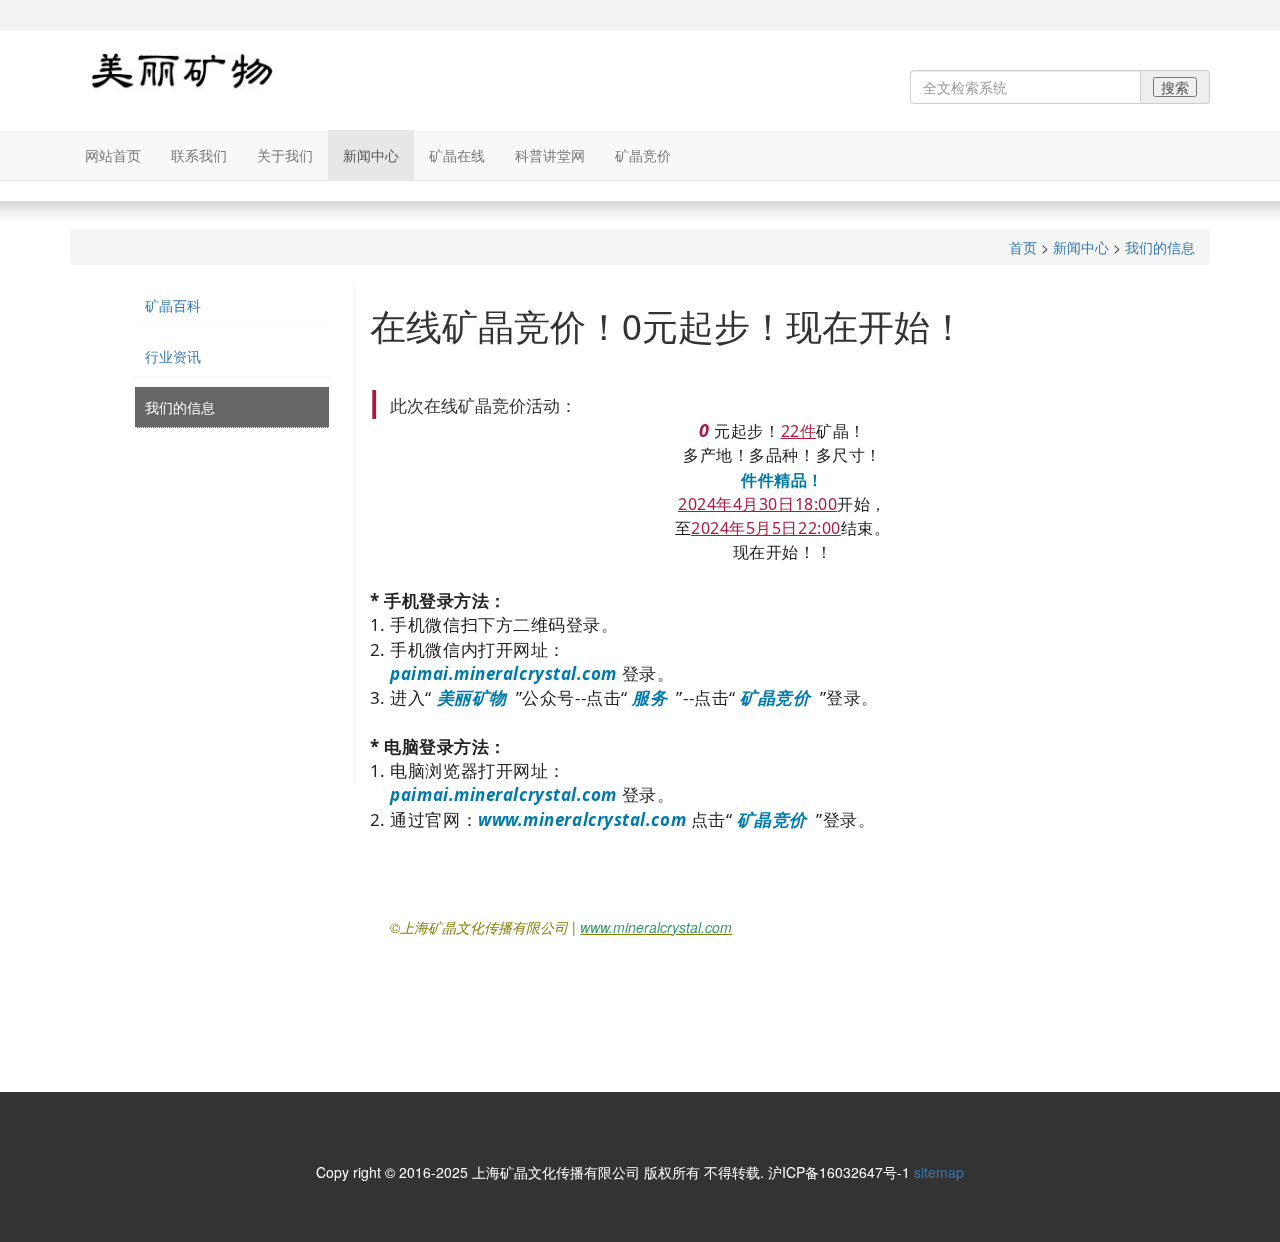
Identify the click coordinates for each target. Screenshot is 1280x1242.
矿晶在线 (457, 155)
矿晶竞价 (643, 155)
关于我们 (285, 155)
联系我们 (199, 155)
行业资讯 (173, 356)
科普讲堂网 (550, 155)
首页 (1023, 247)
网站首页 (113, 155)
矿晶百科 (173, 305)
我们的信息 (1160, 247)
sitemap (939, 1172)
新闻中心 (371, 155)
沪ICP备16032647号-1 (839, 1172)
